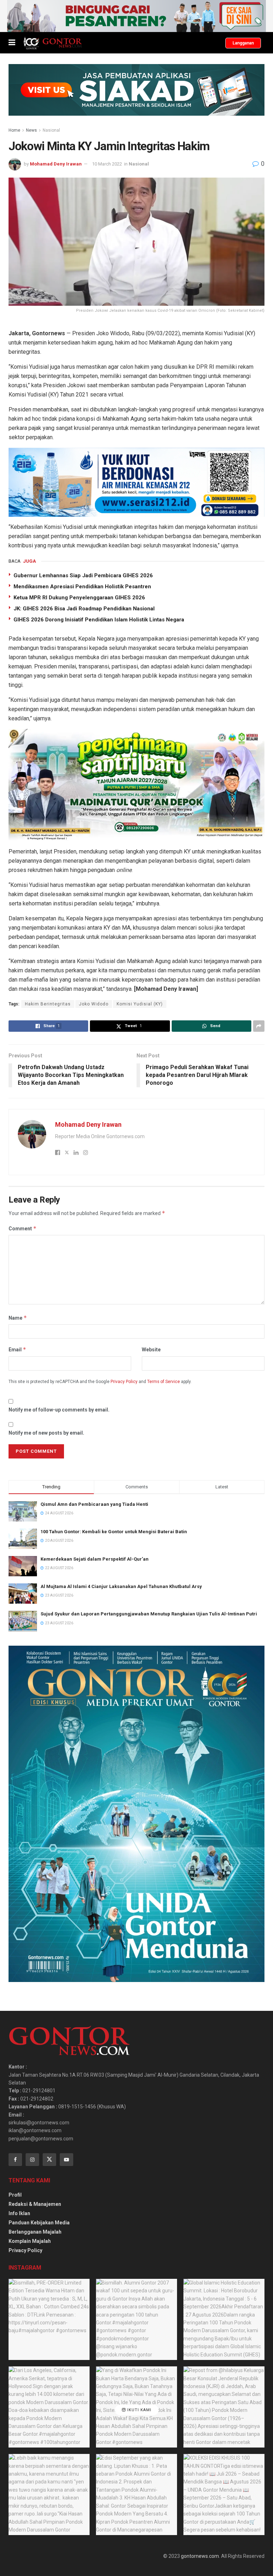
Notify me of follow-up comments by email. (59, 1410)
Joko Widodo (94, 1004)
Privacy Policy (124, 1382)
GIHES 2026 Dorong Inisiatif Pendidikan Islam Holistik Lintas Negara (99, 620)
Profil (15, 2195)
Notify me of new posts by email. (46, 1433)
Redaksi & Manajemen (35, 2204)
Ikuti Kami (139, 2410)
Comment (23, 1228)
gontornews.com (200, 2556)
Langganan (243, 43)
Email (17, 1349)
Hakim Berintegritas (48, 1004)
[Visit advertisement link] (136, 16)
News (31, 130)
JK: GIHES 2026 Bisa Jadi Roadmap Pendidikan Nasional (84, 609)
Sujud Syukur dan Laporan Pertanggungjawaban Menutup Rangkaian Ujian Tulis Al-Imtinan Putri (149, 1614)
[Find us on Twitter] (49, 2160)
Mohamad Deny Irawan (56, 164)
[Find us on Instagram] (32, 2160)
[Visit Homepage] (52, 43)
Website (151, 1350)
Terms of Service (164, 1382)
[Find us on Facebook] (15, 2160)
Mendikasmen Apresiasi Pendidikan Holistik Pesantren (82, 587)
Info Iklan (19, 2213)
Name (18, 1318)
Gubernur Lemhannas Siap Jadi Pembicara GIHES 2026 (83, 575)
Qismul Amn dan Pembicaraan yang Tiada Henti (94, 1504)
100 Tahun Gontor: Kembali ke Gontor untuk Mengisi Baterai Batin (114, 1532)
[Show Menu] (12, 43)
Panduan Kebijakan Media (39, 2223)
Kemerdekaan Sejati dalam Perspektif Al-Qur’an (95, 1559)
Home (14, 130)
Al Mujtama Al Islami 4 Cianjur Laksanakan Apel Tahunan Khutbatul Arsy (121, 1586)
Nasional (51, 130)
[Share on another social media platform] (259, 1026)
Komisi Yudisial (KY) (140, 1004)
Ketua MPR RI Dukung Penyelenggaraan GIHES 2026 (79, 598)
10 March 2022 (107, 164)
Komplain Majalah (30, 2241)
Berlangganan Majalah (35, 2232)
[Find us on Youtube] (66, 2160)
